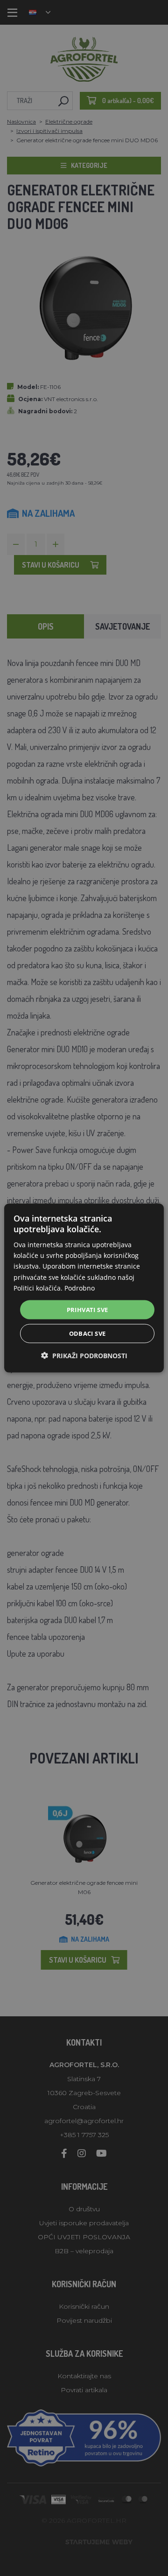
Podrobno (80, 1288)
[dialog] (84, 1288)
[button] (84, 1356)
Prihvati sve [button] (87, 1309)
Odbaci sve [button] (87, 1333)
